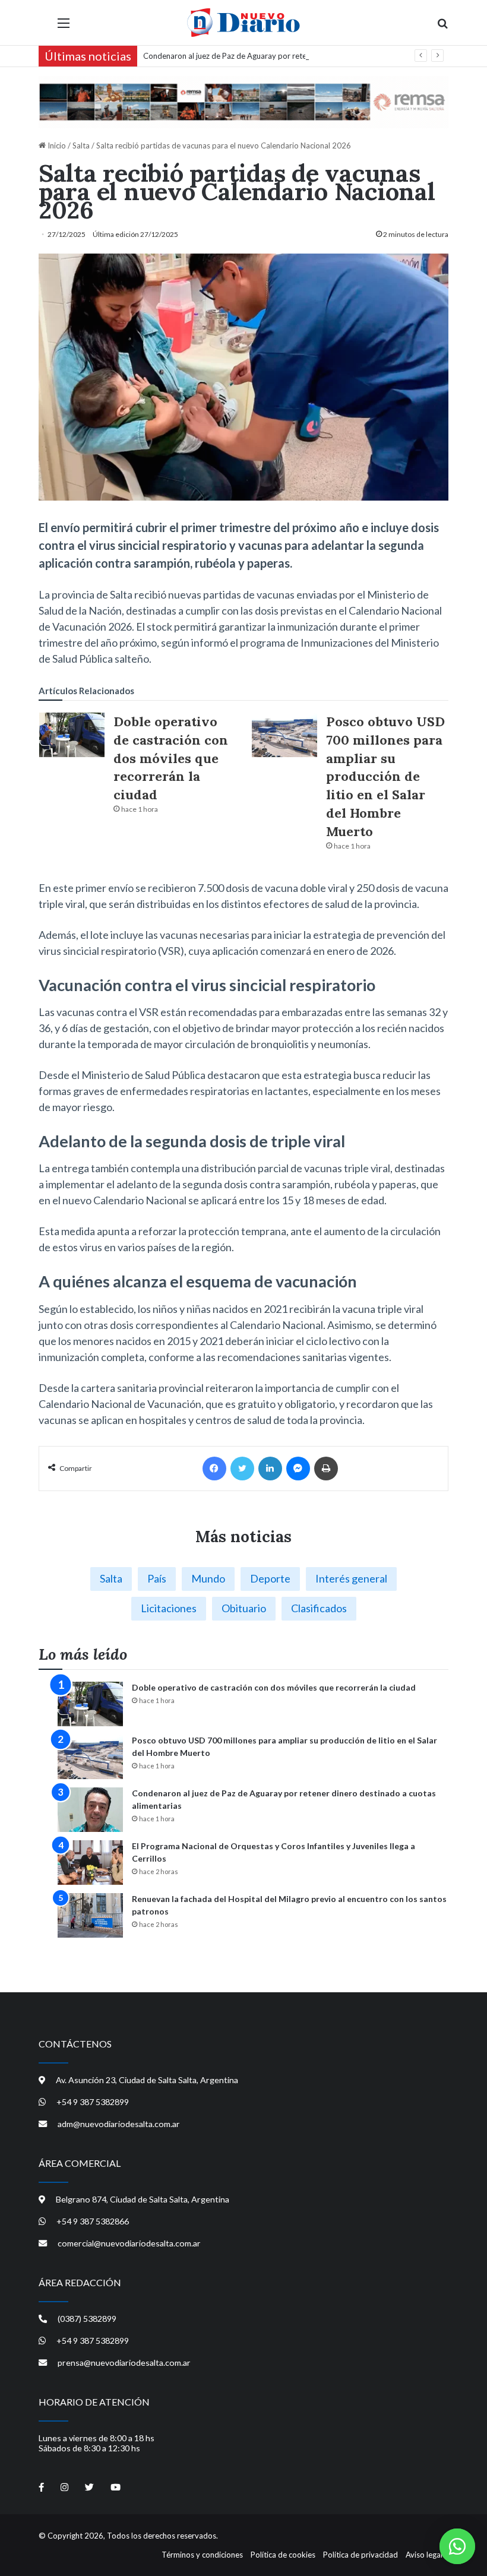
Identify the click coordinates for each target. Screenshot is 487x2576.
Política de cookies (283, 2555)
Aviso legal (424, 2555)
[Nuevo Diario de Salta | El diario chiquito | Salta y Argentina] (243, 23)
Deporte (270, 1578)
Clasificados (319, 1608)
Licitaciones (169, 1608)
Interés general (351, 1578)
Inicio (56, 145)
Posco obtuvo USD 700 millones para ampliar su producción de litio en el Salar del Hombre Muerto (385, 776)
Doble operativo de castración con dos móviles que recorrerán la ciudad (171, 758)
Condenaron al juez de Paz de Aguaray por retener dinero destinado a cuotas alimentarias (298, 56)
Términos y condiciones (202, 2555)
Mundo (208, 1578)
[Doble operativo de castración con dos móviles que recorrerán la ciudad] (72, 735)
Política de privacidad (360, 2555)
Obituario (244, 1608)
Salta (81, 145)
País (157, 1578)
